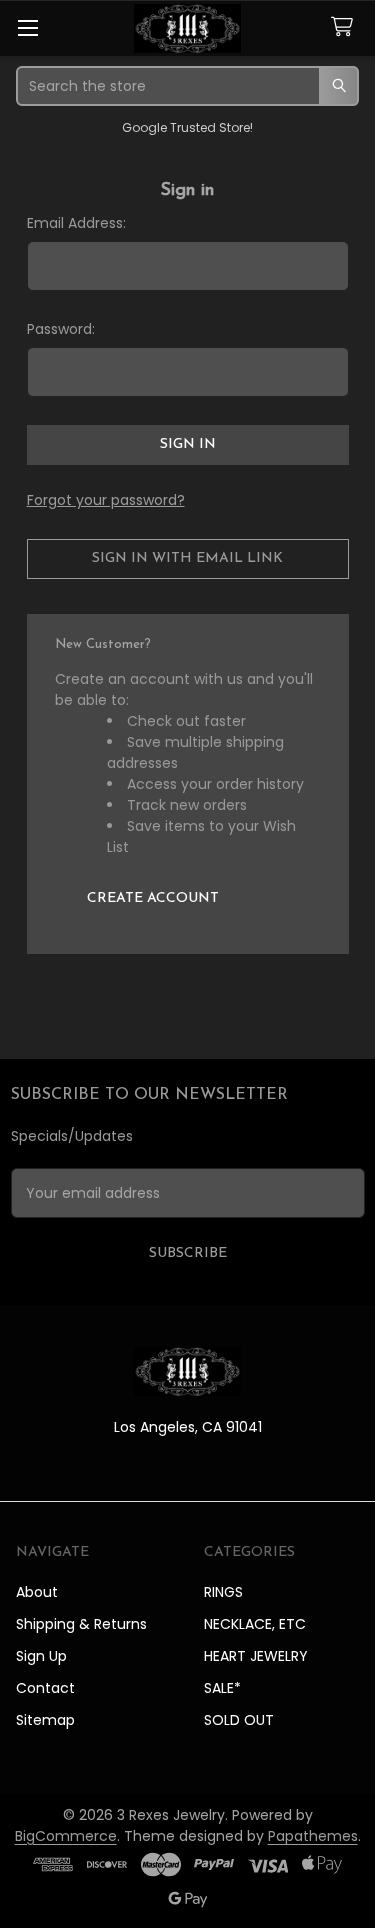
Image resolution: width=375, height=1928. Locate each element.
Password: (61, 329)
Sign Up (41, 1656)
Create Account (153, 898)
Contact (45, 1688)
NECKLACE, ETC (255, 1624)
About (37, 1592)
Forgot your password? (106, 500)
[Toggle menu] (27, 27)
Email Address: (76, 223)
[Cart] (346, 27)
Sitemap (45, 1720)
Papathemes (313, 1836)
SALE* (222, 1688)
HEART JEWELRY (256, 1656)
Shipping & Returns (81, 1624)
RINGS (223, 1592)
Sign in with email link (187, 558)
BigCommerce (66, 1836)
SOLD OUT (239, 1720)
